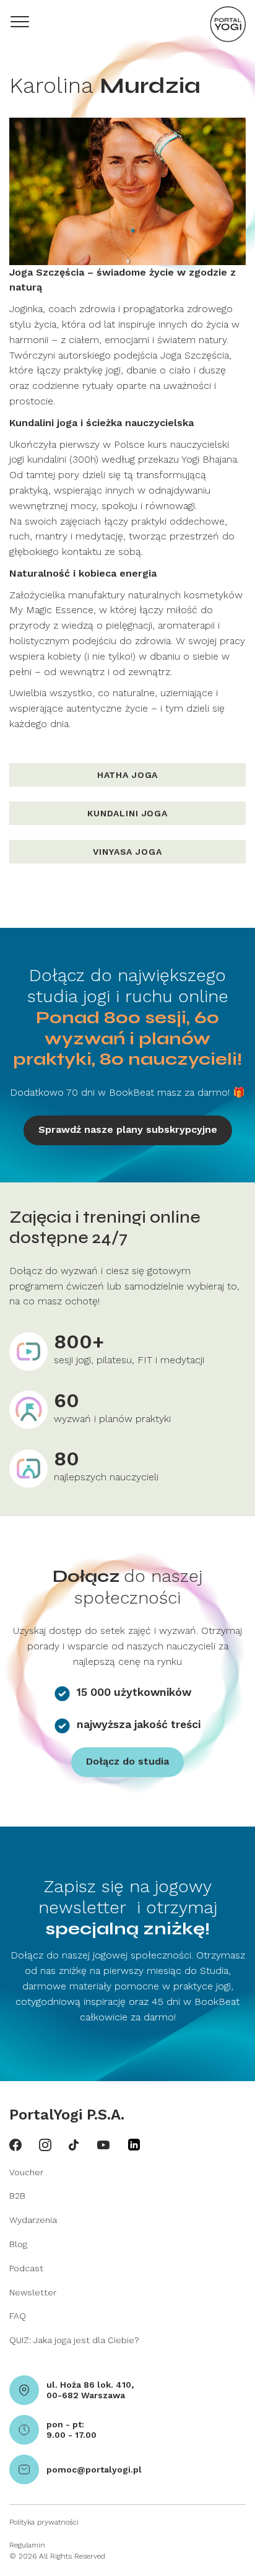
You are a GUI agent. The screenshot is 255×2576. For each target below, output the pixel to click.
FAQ (18, 2316)
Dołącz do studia (127, 1761)
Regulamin (27, 2545)
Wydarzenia (33, 2220)
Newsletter (33, 2292)
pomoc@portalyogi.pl (94, 2469)
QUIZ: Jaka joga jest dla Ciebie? (74, 2340)
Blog (18, 2244)
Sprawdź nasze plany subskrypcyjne (128, 1129)
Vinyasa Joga (127, 852)
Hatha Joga (127, 775)
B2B (17, 2196)
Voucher (26, 2172)
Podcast (26, 2268)
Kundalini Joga (127, 813)
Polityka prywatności (44, 2522)
